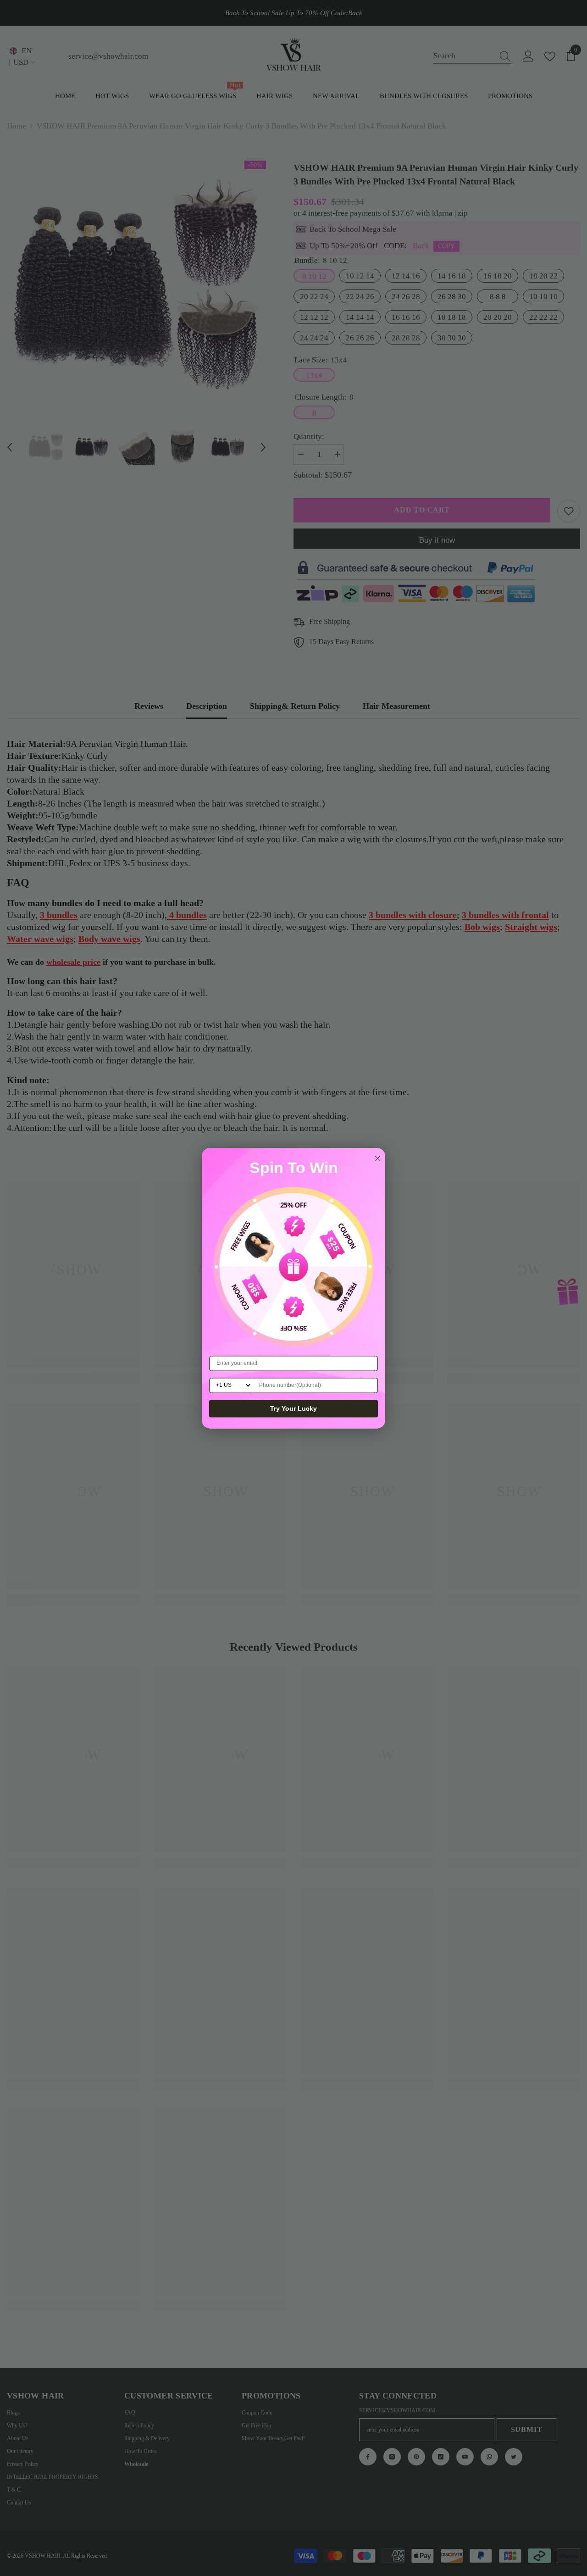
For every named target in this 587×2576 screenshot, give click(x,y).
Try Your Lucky (293, 1408)
